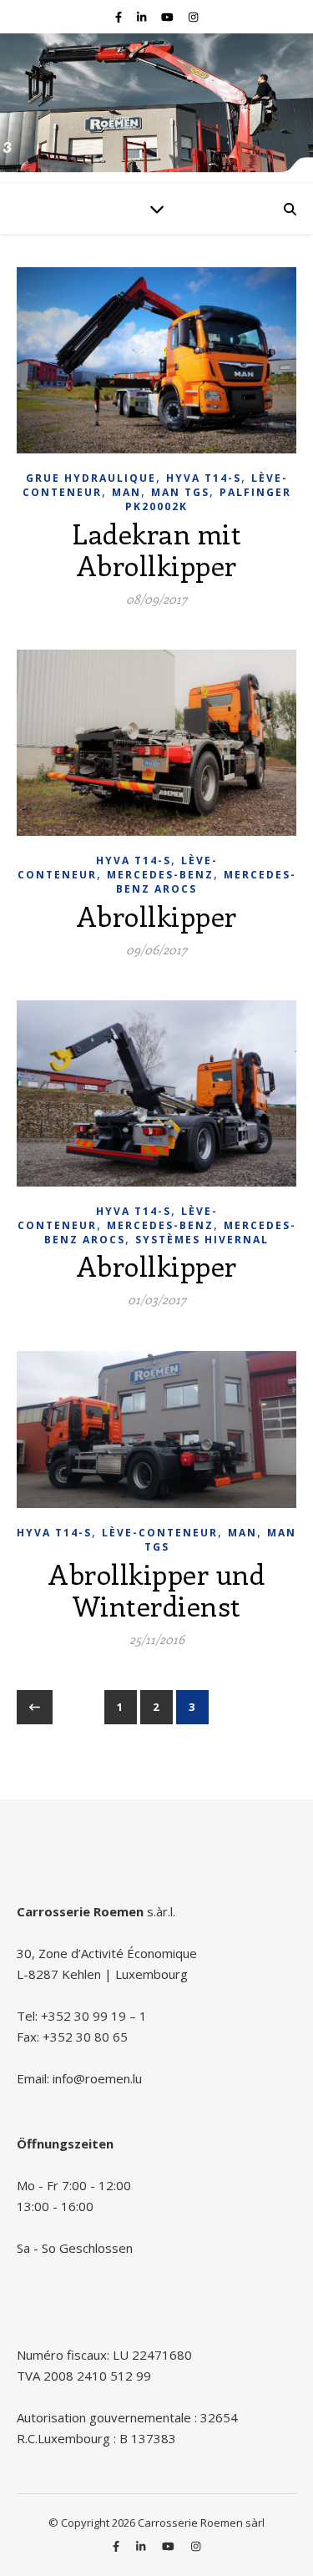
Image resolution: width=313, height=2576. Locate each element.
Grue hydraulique (91, 478)
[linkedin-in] (143, 17)
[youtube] (169, 17)
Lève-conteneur (160, 1533)
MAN (126, 492)
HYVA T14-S (204, 478)
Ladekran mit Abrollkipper (156, 549)
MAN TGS (180, 492)
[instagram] (193, 17)
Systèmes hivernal (202, 1240)
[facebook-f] (120, 17)
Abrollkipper (157, 916)
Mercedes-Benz (160, 875)
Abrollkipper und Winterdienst (156, 1589)
